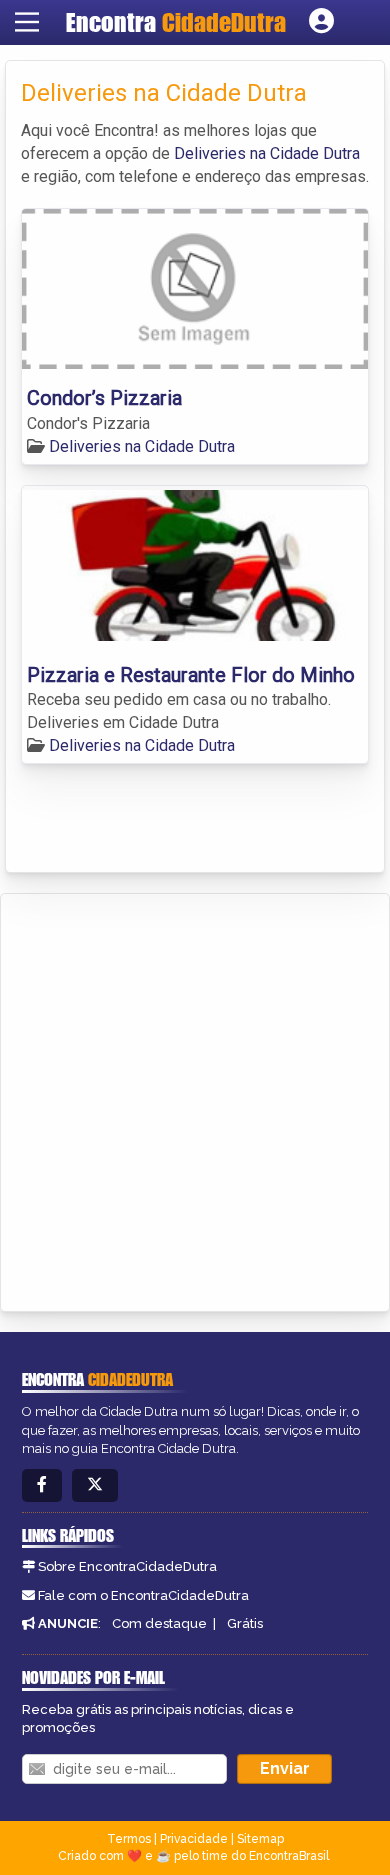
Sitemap (260, 1839)
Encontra (176, 22)
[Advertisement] (195, 1099)
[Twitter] (95, 1485)
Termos (129, 1839)
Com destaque (159, 1623)
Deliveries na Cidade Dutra (267, 153)
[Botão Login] (321, 22)
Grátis (245, 1623)
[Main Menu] (27, 22)
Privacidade (194, 1839)
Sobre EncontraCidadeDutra (127, 1566)
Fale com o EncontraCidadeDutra (143, 1595)
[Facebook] (42, 1485)
